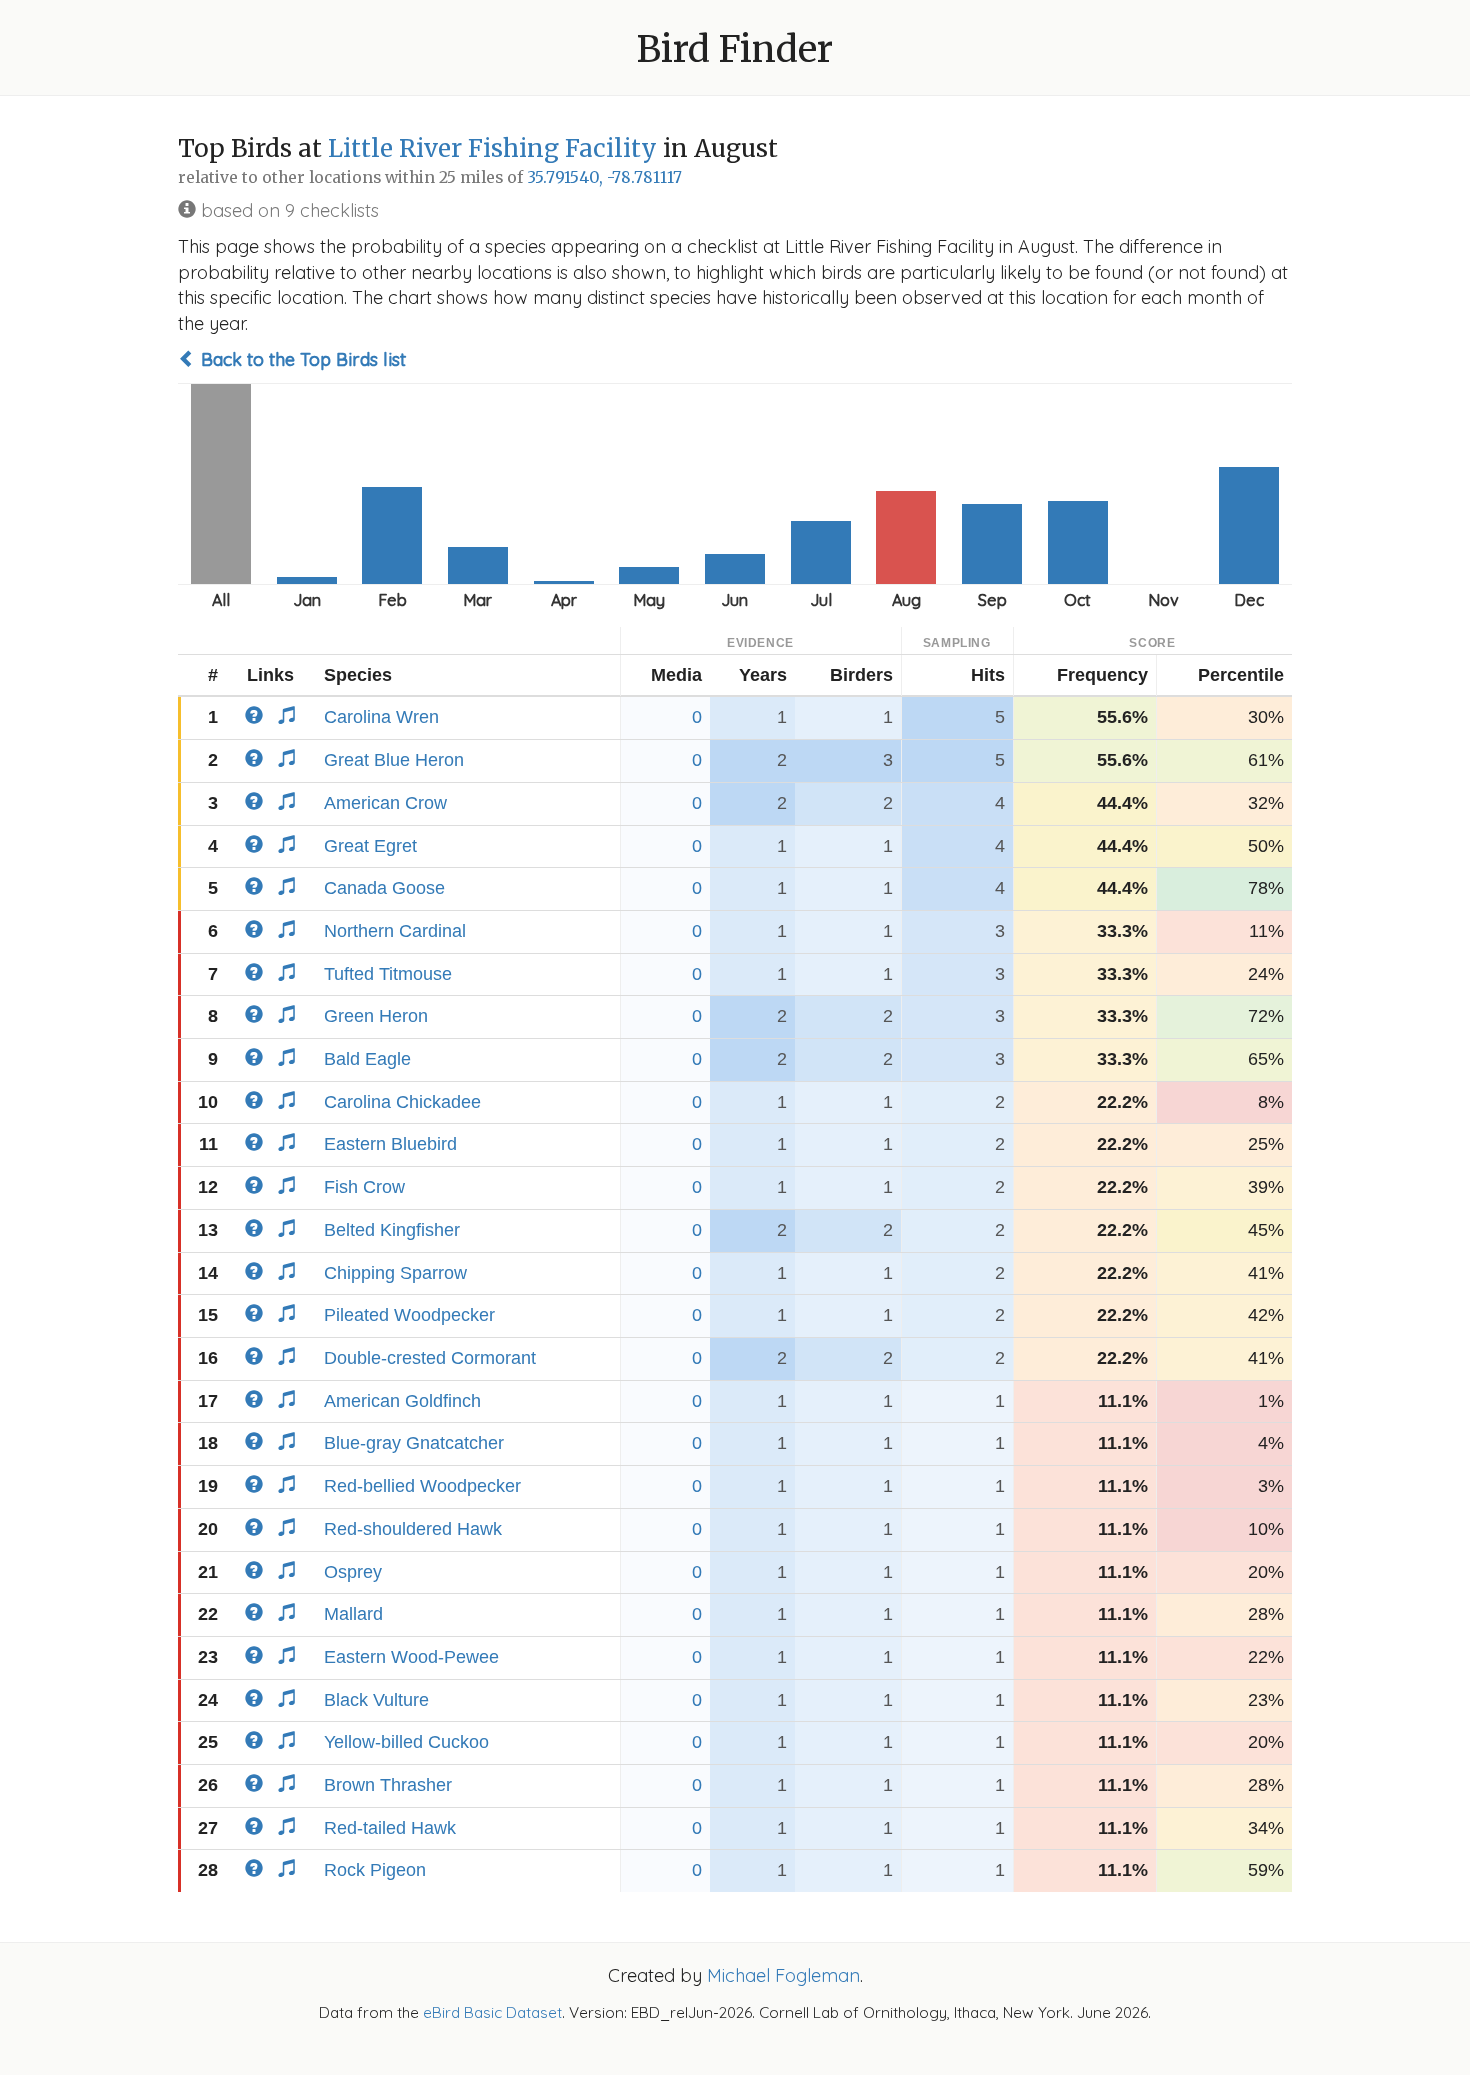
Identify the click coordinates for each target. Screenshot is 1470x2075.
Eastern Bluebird (390, 1144)
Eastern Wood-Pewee (411, 1657)
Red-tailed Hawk (390, 1828)
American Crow (385, 803)
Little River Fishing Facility (492, 148)
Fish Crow (364, 1187)
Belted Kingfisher (392, 1230)
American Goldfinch (402, 1401)
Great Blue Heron (394, 760)
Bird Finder (735, 49)
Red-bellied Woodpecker (422, 1486)
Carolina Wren (381, 717)
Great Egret (370, 846)
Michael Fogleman (783, 1975)
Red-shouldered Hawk (413, 1529)
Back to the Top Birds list (301, 359)
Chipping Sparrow (395, 1273)
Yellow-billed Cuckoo (406, 1742)
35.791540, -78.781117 (604, 177)
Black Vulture (376, 1700)
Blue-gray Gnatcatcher (414, 1443)
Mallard (353, 1614)
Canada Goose (384, 888)
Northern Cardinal (395, 931)
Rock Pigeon (375, 1870)
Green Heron (376, 1016)
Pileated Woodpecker (409, 1315)
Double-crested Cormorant (430, 1358)
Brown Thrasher (388, 1785)
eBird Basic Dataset (492, 2012)
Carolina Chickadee (402, 1102)
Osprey (353, 1572)
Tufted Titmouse (388, 974)
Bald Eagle (367, 1059)
